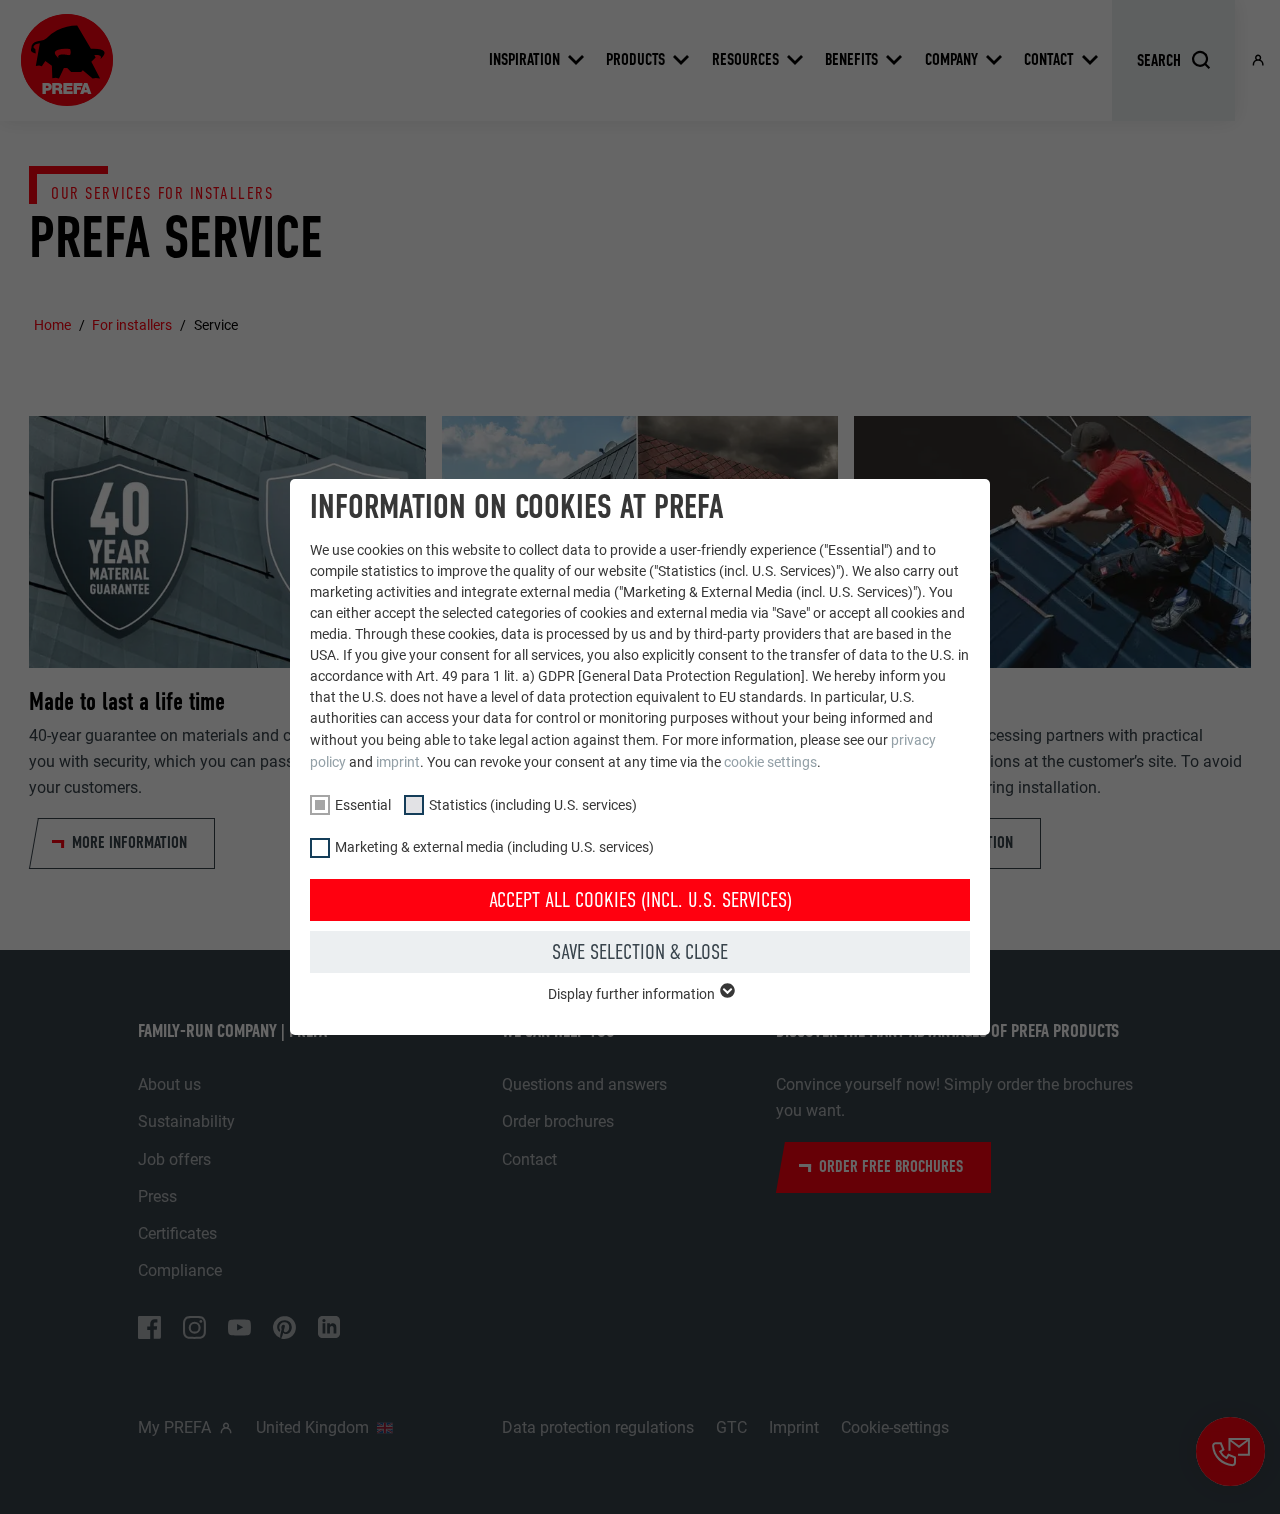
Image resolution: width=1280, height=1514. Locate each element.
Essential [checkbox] (363, 805)
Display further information (633, 994)
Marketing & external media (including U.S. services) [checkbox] (494, 847)
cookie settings (770, 762)
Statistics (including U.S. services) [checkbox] (533, 805)
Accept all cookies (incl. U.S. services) (640, 900)
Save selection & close (640, 952)
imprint (398, 762)
